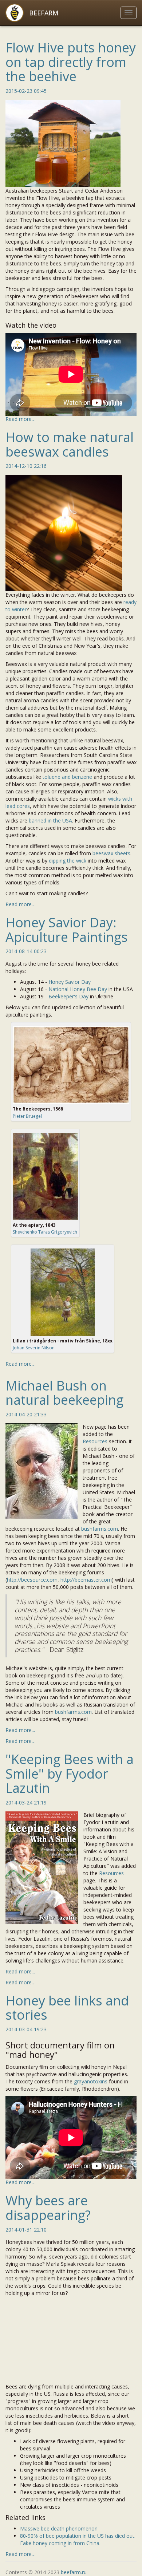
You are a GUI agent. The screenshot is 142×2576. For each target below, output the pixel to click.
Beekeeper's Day (68, 996)
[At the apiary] (45, 1176)
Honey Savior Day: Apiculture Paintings (67, 930)
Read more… (21, 419)
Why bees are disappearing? (48, 2208)
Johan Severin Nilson (34, 1348)
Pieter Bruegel (27, 1116)
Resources (95, 1441)
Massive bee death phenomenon (59, 2528)
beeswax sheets (111, 853)
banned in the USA (50, 820)
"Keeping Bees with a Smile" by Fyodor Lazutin (70, 1774)
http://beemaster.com (86, 1580)
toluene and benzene (67, 777)
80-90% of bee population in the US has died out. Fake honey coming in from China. (78, 2539)
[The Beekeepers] (71, 1065)
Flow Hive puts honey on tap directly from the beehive (71, 62)
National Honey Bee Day (78, 989)
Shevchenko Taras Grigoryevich (45, 1232)
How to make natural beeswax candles (70, 444)
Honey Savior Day (70, 982)
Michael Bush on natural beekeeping (64, 1393)
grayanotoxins (91, 2081)
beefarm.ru (74, 2572)
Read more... (20, 1730)
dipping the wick (68, 861)
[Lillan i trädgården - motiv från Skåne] (63, 1292)
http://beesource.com (32, 1580)
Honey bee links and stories (67, 2008)
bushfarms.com (100, 1529)
